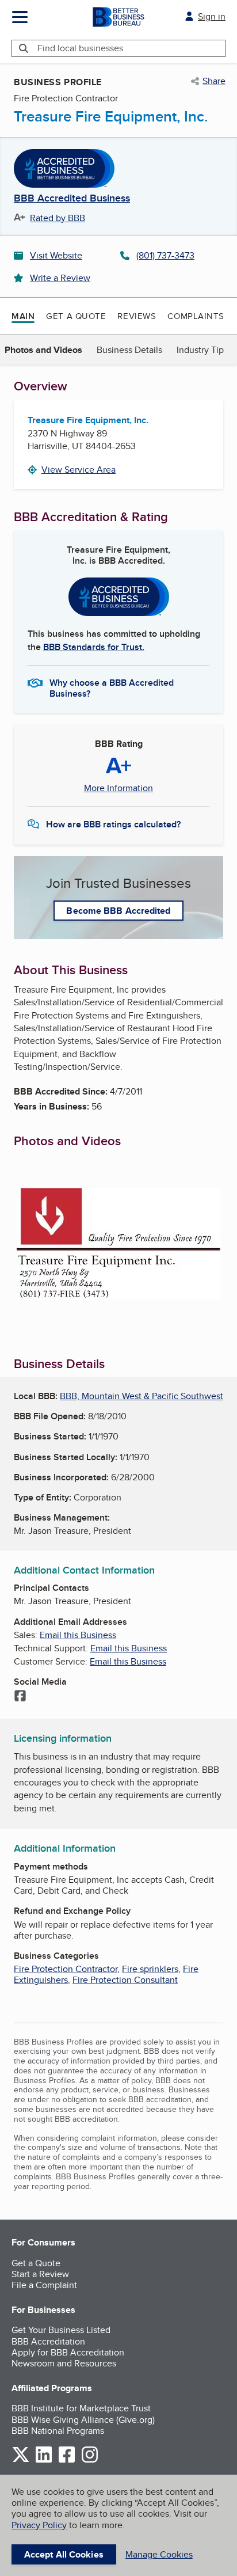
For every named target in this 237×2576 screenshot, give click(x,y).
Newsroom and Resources (64, 2363)
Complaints (196, 316)
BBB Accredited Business (72, 199)
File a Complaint (44, 2285)
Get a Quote (76, 316)
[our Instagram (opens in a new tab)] (90, 2461)
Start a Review (40, 2274)
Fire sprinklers (150, 1969)
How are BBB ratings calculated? (113, 824)
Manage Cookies (159, 2554)
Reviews (137, 316)
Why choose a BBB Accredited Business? (112, 687)
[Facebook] (20, 1697)
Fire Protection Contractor (66, 1969)
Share (214, 81)
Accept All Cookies (64, 2554)
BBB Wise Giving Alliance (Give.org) (83, 2420)
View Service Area (79, 470)
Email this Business (78, 1635)
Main (23, 316)
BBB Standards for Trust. (94, 647)
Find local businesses (80, 48)
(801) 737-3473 (165, 255)
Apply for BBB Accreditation (68, 2352)
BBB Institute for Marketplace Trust (81, 2408)
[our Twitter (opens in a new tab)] (21, 2461)
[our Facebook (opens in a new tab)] (67, 2461)
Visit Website (56, 255)
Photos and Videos (43, 350)
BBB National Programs (58, 2431)
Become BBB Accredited (118, 911)
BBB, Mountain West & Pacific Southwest (142, 1396)
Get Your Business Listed (61, 2330)
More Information (118, 788)
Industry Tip (200, 350)
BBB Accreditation (48, 2341)
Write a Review (60, 278)
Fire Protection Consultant (125, 1980)
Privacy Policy (39, 2525)
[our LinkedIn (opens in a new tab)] (44, 2461)
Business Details (129, 350)
